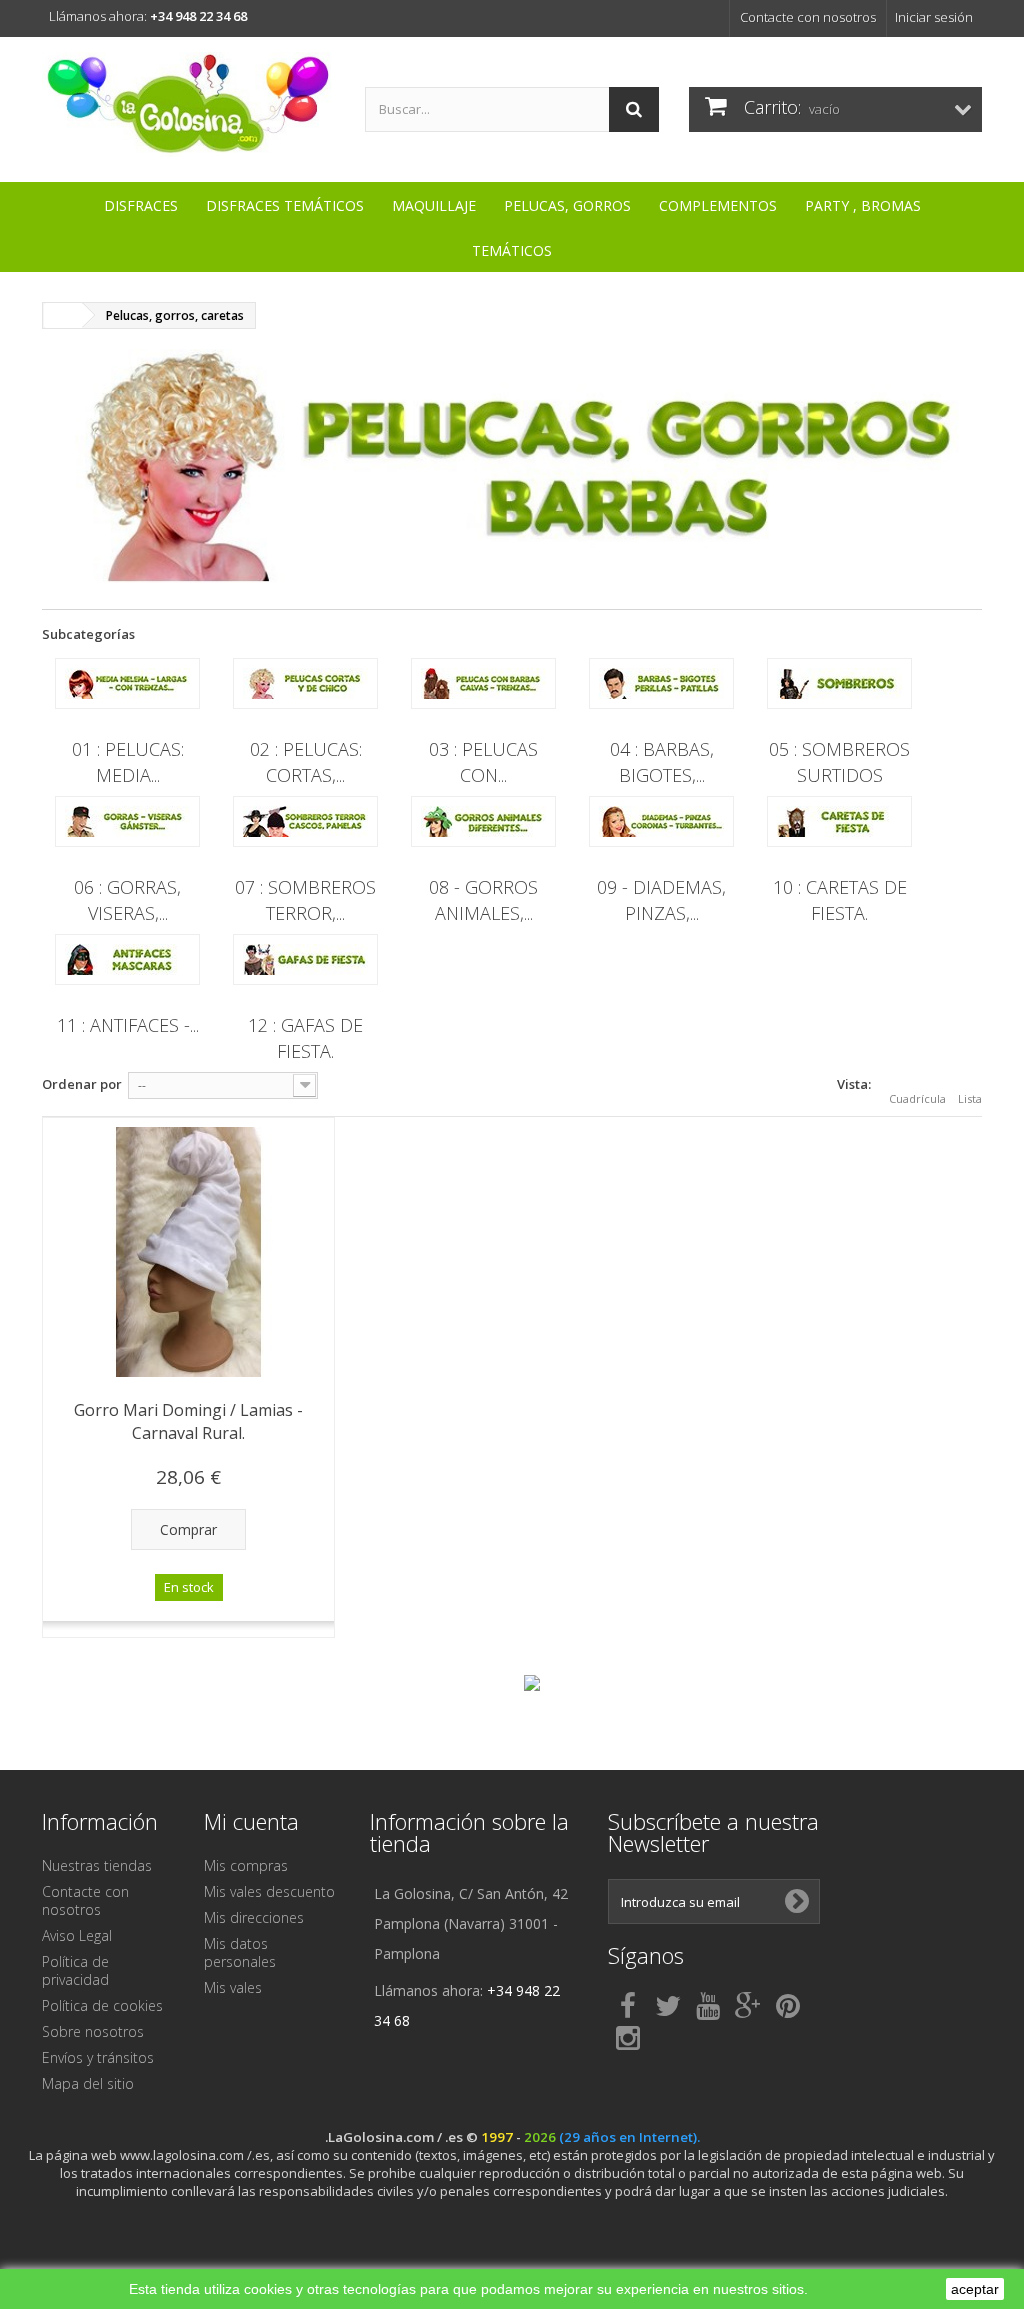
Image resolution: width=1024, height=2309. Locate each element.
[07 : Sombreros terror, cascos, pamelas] (305, 821)
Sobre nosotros (93, 2031)
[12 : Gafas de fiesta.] (305, 959)
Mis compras (246, 1865)
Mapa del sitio (88, 2083)
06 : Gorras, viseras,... (127, 899)
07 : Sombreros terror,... (305, 899)
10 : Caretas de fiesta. (840, 899)
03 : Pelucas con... (483, 761)
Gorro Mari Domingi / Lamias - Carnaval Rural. (188, 1421)
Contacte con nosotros (808, 17)
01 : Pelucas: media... (128, 761)
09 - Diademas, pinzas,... (661, 899)
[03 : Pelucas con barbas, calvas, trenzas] (483, 683)
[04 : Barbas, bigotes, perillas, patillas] (661, 683)
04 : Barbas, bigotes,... (662, 761)
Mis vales (233, 1987)
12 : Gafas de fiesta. (305, 1037)
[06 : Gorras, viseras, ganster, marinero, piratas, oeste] (127, 821)
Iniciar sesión (934, 17)
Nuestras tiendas (97, 1865)
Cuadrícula (917, 1098)
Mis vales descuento (269, 1891)
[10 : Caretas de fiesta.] (839, 821)
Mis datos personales (240, 1952)
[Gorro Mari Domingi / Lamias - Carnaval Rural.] (188, 1252)
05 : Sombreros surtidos (839, 761)
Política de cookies (102, 2005)
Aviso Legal (77, 1935)
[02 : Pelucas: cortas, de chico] (305, 683)
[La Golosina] (188, 104)
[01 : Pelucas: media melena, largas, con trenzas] (127, 683)
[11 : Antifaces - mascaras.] (127, 959)
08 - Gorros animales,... (483, 899)
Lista (970, 1098)
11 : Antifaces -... (128, 1025)
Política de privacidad (75, 1970)
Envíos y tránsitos (98, 2057)
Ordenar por (82, 1084)
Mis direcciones (254, 1917)
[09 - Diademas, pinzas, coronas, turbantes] (661, 821)
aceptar (975, 2289)
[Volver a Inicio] (63, 315)
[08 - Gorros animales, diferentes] (483, 821)
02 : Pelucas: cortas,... (306, 761)
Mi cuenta (251, 1821)
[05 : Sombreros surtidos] (839, 683)
